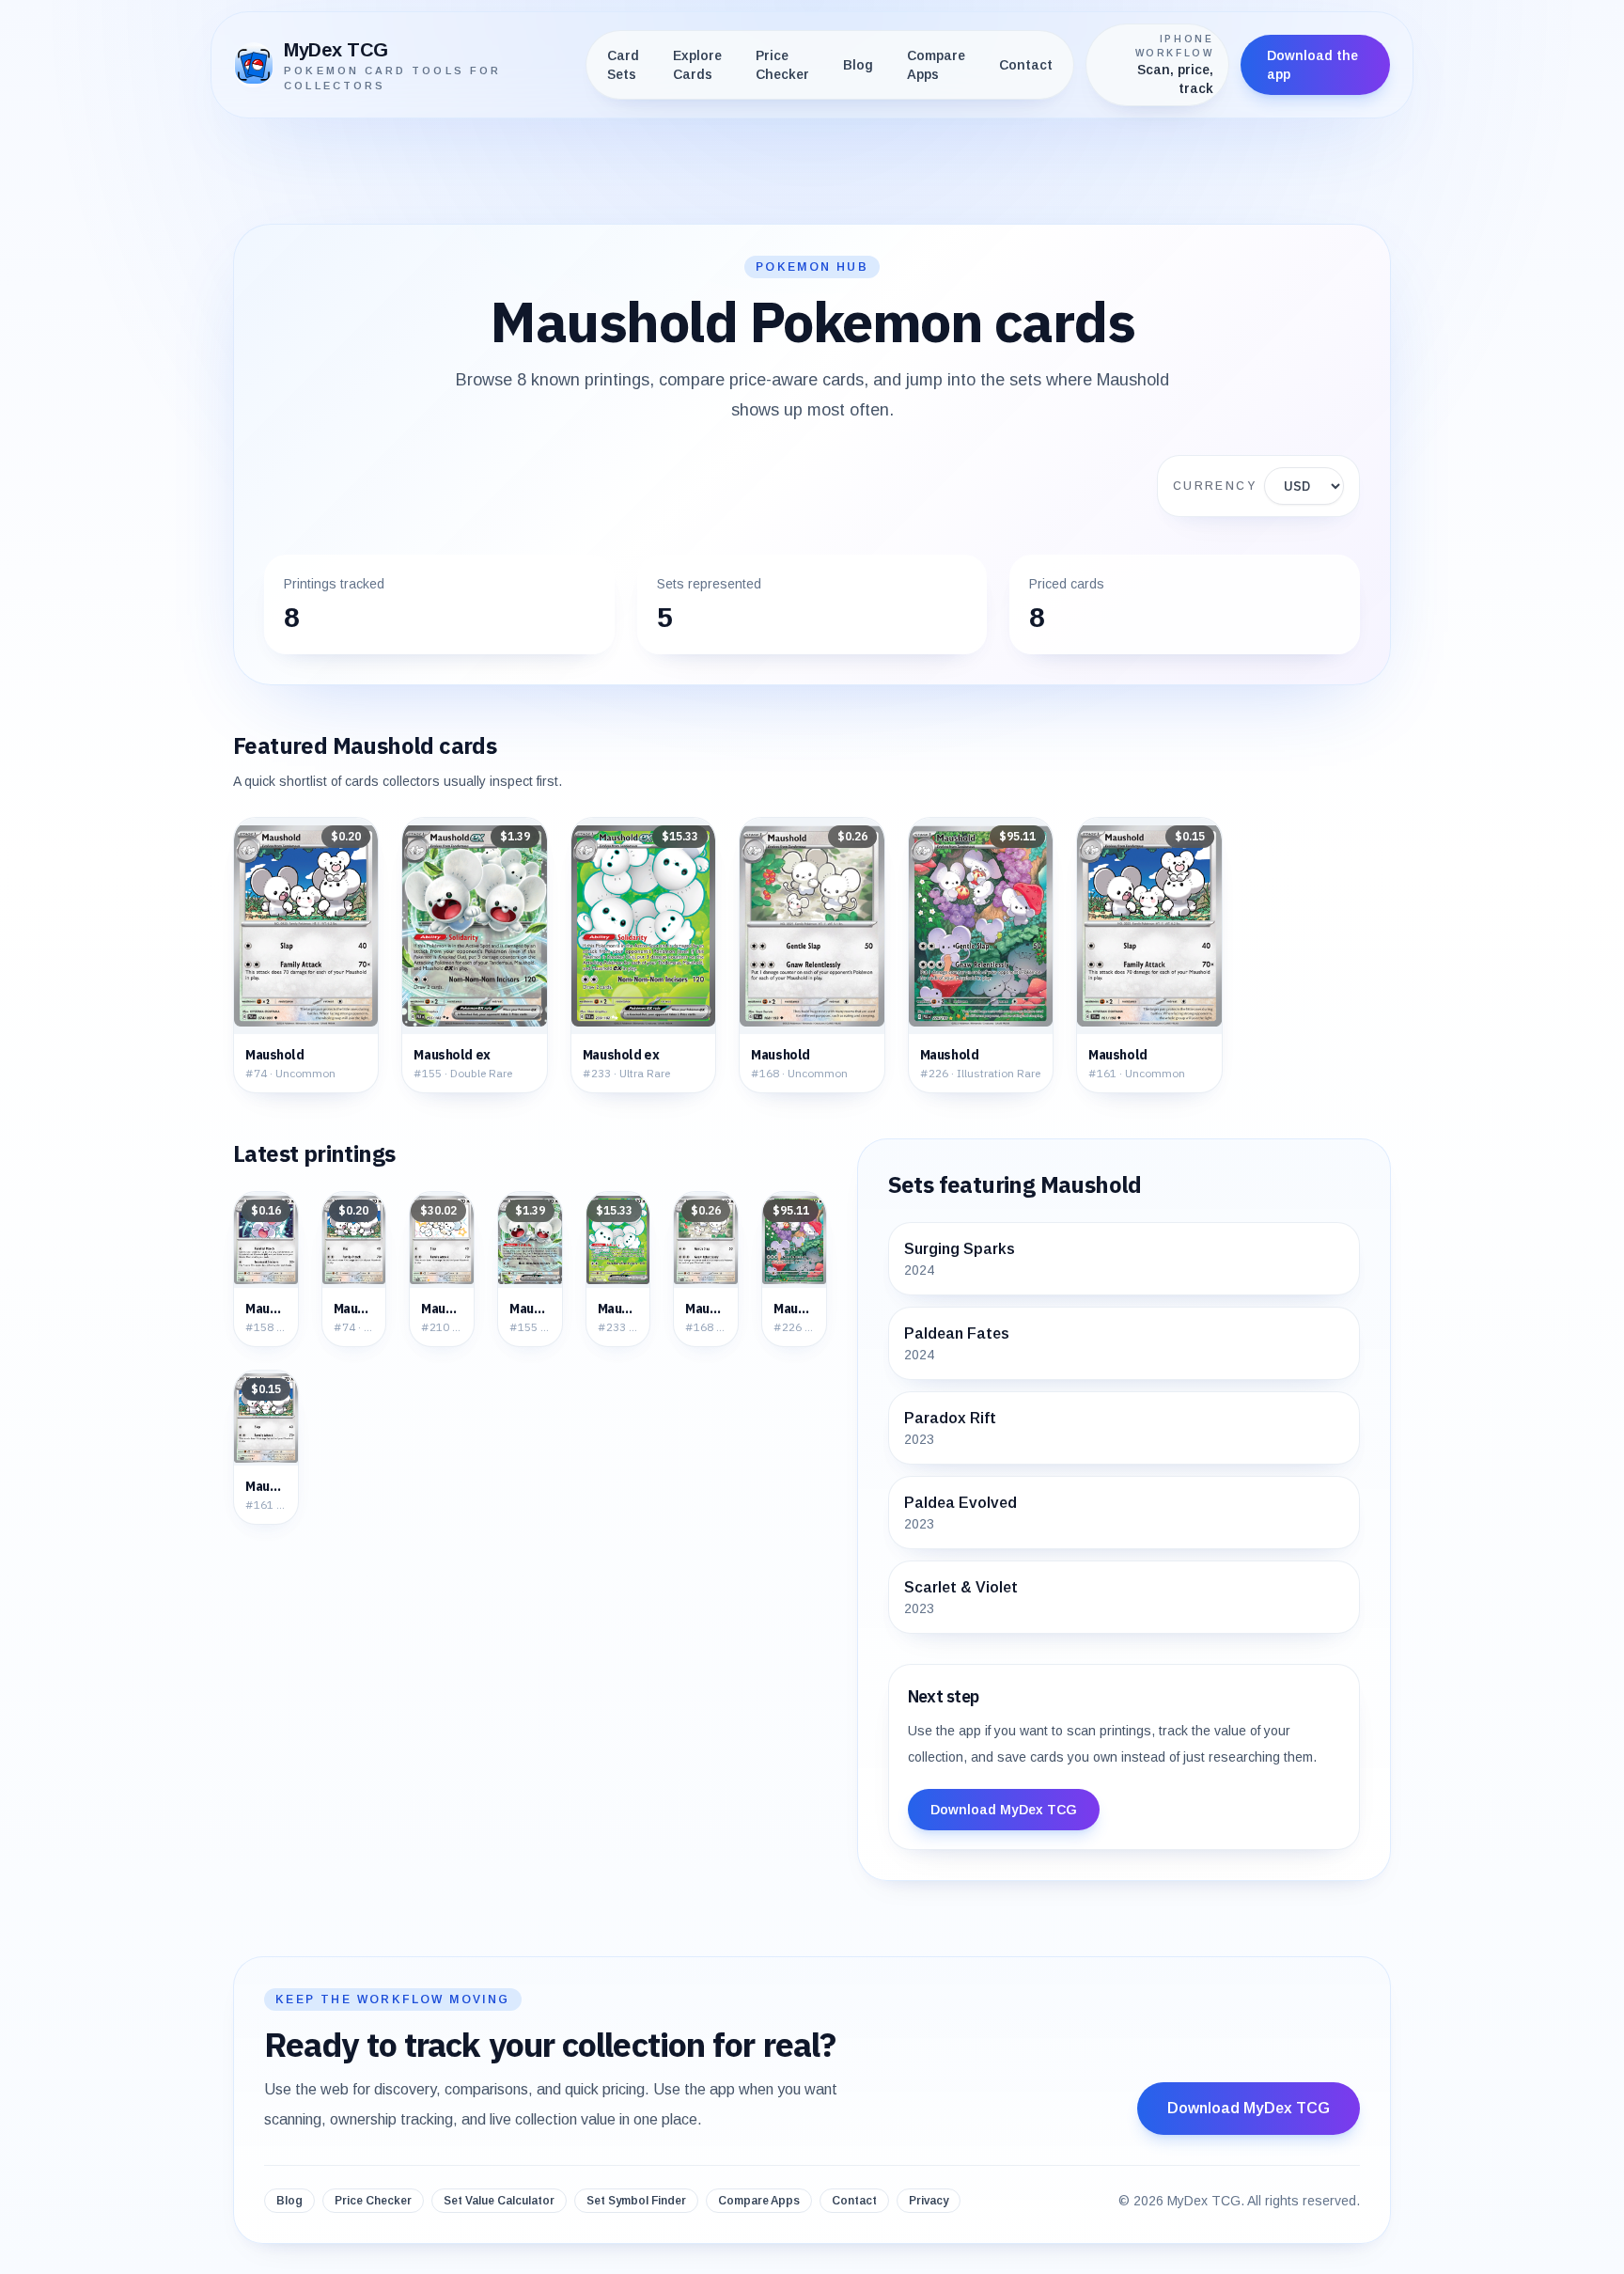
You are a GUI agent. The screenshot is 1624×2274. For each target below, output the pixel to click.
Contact (1026, 65)
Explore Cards (697, 65)
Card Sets (623, 65)
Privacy (929, 2201)
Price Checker (782, 65)
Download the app (1312, 65)
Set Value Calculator (499, 2201)
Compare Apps (936, 65)
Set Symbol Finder (636, 2201)
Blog (858, 65)
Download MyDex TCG (1004, 1810)
